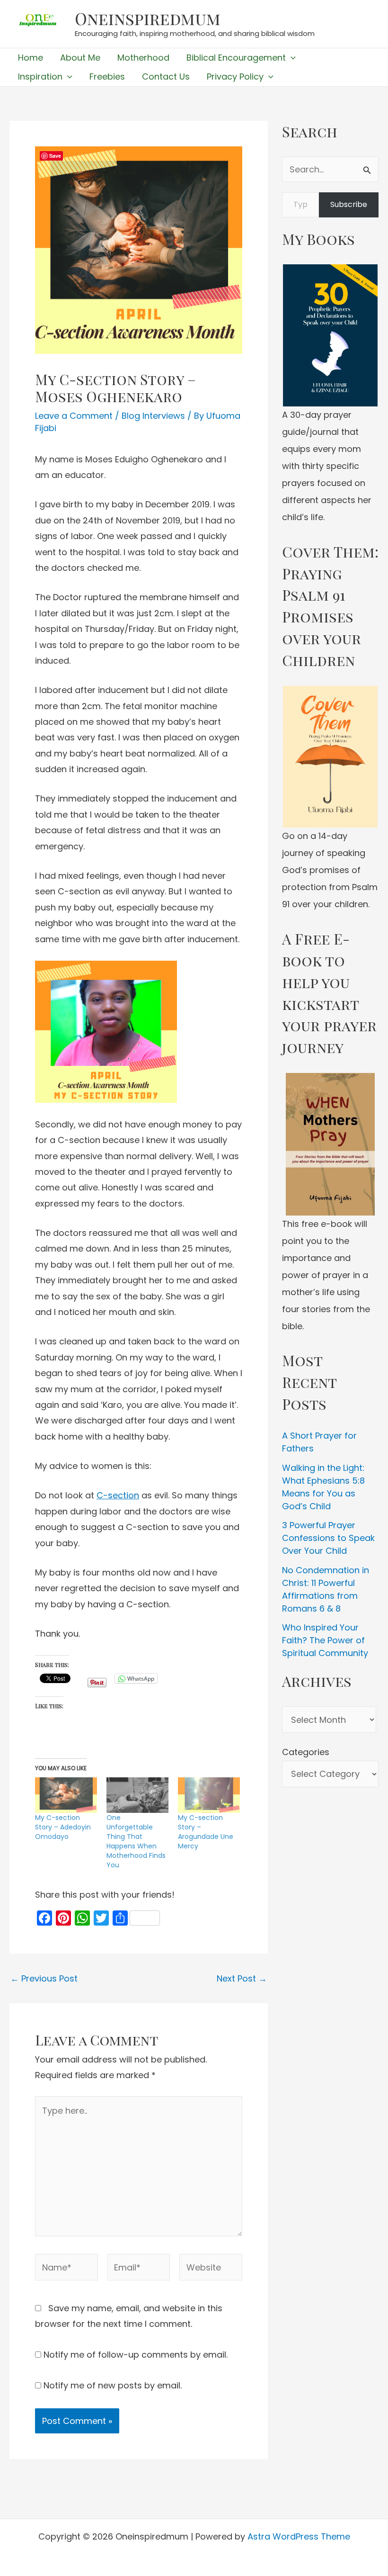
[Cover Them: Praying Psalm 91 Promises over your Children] (330, 757)
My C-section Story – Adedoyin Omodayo (63, 1827)
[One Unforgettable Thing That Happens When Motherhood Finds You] (137, 1795)
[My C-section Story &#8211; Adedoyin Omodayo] (66, 1795)
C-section (118, 1495)
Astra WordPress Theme (299, 2536)
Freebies (107, 77)
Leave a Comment (74, 416)
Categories (306, 1752)
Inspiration (40, 77)
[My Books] (330, 335)
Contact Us (166, 77)
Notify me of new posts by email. (113, 2385)
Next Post (242, 1979)
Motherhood (143, 58)
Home (31, 58)
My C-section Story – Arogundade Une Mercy (206, 1832)
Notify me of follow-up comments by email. (136, 2355)
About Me (80, 58)
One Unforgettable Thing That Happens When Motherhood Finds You (136, 1841)
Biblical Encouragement (236, 58)
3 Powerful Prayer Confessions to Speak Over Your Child (328, 1538)
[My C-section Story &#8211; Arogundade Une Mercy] (209, 1795)
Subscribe (349, 204)
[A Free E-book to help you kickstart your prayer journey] (330, 1144)
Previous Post (44, 1979)
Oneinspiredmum (148, 18)
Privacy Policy (235, 77)
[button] (291, 58)
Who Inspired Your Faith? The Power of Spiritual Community (325, 1640)
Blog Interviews (153, 416)
